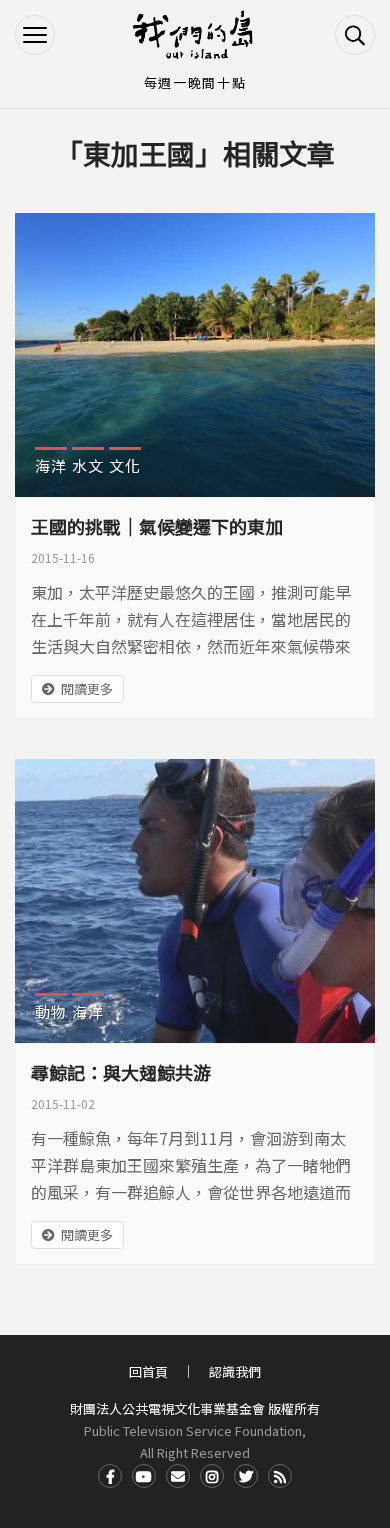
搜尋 (355, 35)
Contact (178, 1476)
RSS (280, 1476)
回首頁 (148, 1371)
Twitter (246, 1476)
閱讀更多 (87, 688)
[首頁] (195, 35)
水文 (88, 465)
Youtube (144, 1476)
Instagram (212, 1476)
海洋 (51, 465)
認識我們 (235, 1371)
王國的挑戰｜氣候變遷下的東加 (157, 526)
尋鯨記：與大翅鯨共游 (121, 1072)
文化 (125, 465)
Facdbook (110, 1476)
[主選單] (35, 35)
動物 (51, 1011)
